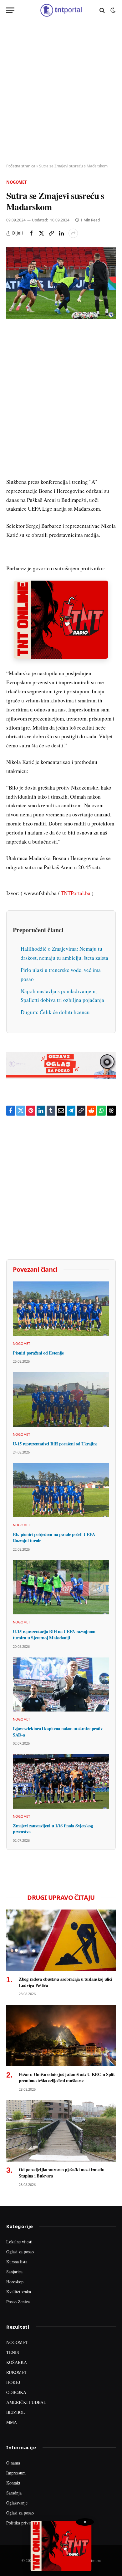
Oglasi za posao (20, 2252)
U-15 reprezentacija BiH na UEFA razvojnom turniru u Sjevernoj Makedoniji (54, 1635)
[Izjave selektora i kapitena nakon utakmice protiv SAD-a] (61, 1684)
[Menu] (10, 10)
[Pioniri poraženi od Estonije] (61, 1308)
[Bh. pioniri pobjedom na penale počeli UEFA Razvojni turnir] (61, 1490)
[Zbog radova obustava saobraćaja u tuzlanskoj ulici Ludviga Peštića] (61, 1940)
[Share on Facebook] (31, 233)
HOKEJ (13, 2382)
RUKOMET (17, 2372)
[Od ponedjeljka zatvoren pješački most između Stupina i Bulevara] (61, 2131)
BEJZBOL (16, 2412)
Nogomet (17, 182)
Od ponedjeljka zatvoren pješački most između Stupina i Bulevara (61, 2173)
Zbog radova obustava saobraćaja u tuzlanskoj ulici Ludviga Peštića (66, 1982)
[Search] (102, 10)
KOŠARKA (17, 2362)
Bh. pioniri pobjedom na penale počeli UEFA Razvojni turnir (54, 1537)
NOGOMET (17, 2342)
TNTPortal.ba (76, 893)
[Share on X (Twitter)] (41, 233)
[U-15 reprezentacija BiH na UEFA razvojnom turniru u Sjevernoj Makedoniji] (61, 1587)
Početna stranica (21, 166)
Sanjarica (14, 2272)
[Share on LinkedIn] (61, 233)
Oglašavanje (17, 2503)
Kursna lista (17, 2262)
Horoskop (15, 2282)
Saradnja (14, 2493)
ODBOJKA (16, 2392)
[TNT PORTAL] (61, 10)
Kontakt (13, 2483)
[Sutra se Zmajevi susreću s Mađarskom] (61, 283)
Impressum (16, 2473)
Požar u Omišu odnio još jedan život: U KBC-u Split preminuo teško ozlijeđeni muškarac (67, 2077)
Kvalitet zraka (19, 2292)
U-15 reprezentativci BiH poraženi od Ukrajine (55, 1444)
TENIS (13, 2352)
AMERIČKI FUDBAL (26, 2402)
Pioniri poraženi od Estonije (38, 1353)
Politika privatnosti (23, 2523)
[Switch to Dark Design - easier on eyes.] (112, 10)
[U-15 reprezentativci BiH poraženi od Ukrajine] (61, 1399)
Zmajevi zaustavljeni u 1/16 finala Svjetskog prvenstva (53, 1829)
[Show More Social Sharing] (73, 233)
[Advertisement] (61, 92)
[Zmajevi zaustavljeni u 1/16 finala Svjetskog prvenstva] (61, 1781)
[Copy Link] (51, 233)
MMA (12, 2422)
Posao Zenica (18, 2302)
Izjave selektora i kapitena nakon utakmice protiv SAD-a (58, 1732)
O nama (13, 2463)
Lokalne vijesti (19, 2242)
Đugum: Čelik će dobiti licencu (55, 1012)
